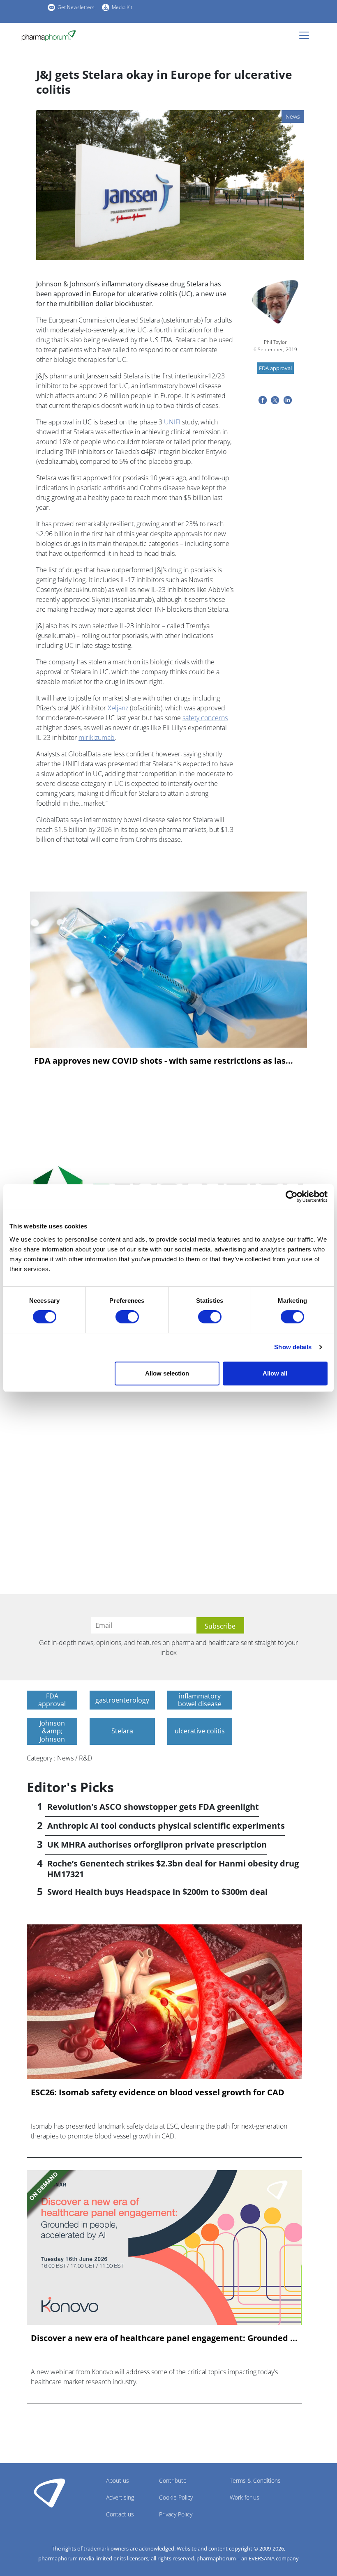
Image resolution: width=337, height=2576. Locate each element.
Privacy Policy (176, 2514)
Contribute (173, 2480)
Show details (293, 1347)
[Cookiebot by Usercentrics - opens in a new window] (292, 1196)
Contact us (120, 2514)
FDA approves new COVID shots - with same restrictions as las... (164, 1061)
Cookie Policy (176, 2497)
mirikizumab (97, 737)
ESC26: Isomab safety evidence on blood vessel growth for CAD (158, 2092)
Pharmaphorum (50, 2493)
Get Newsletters (76, 7)
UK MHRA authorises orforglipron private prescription (157, 1844)
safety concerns (205, 718)
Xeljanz (118, 708)
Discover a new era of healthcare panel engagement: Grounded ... (164, 2338)
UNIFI (172, 422)
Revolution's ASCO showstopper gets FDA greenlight (153, 1807)
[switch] (127, 1317)
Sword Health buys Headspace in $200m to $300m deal (157, 1892)
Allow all (275, 1373)
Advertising (120, 2497)
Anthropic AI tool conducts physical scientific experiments (166, 1826)
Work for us (245, 2497)
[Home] (52, 36)
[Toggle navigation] (307, 35)
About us (118, 2480)
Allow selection (167, 1373)
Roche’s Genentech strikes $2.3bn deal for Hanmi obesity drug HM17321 (173, 1869)
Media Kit (122, 7)
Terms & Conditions (255, 2480)
